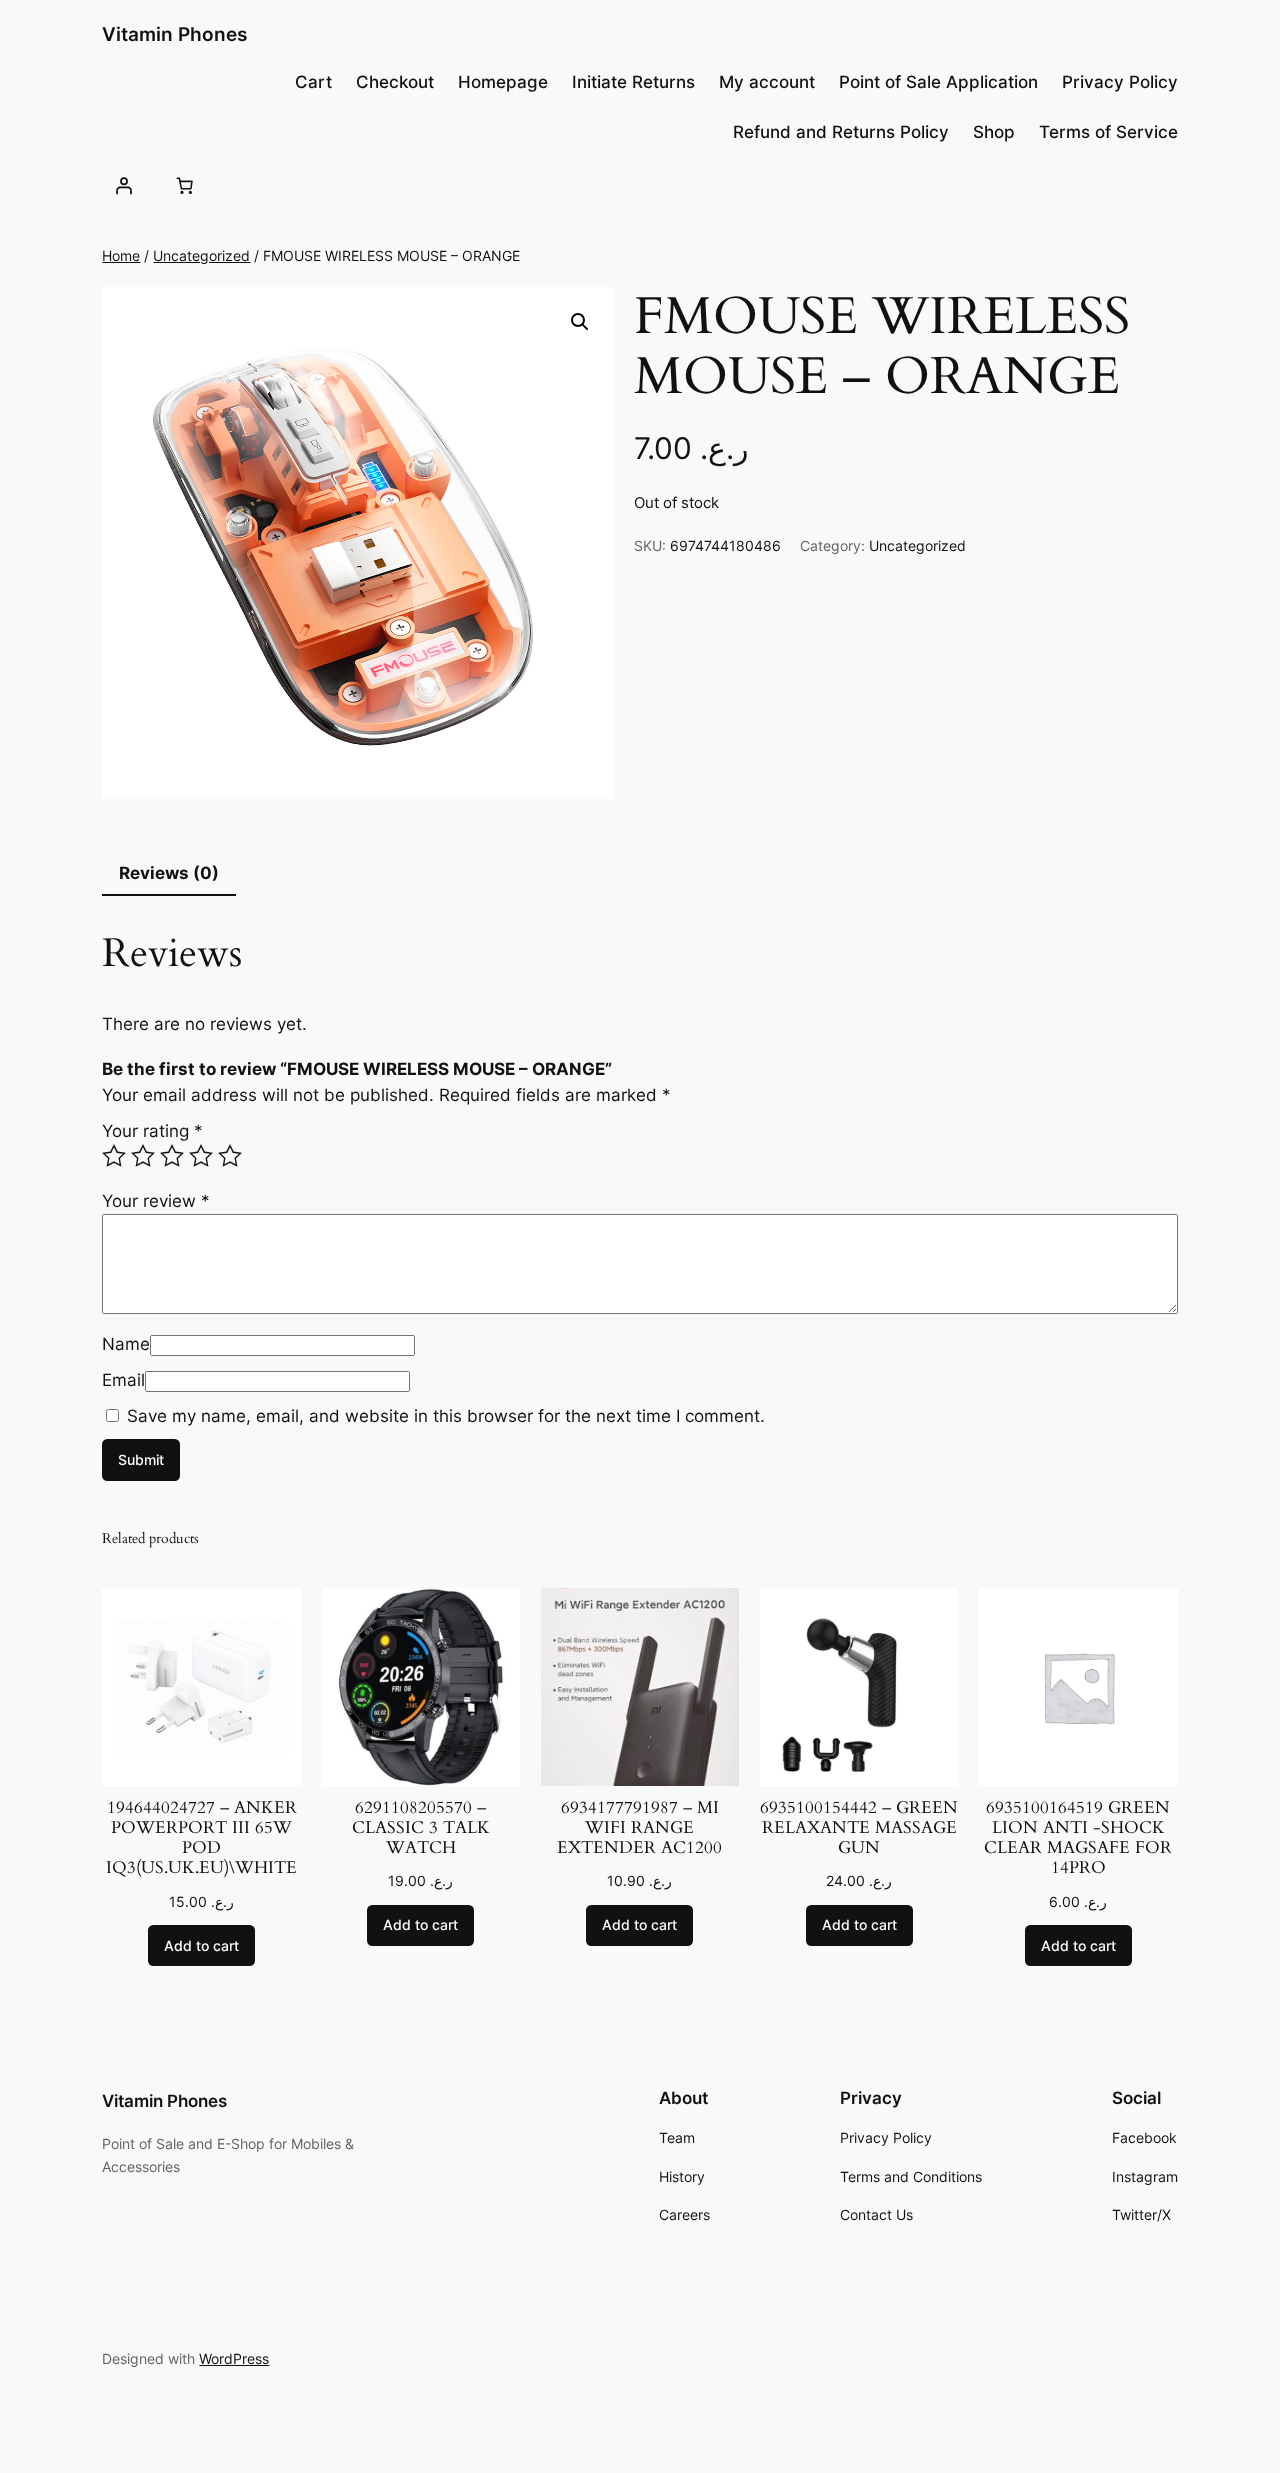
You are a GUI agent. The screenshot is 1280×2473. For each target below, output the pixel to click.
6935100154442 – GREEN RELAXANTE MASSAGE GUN (859, 1828)
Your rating (152, 1131)
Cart (313, 82)
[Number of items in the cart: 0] (185, 185)
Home (121, 255)
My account (767, 82)
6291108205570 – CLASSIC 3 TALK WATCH (421, 1828)
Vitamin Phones (174, 34)
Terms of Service (1108, 132)
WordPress (234, 2358)
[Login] (123, 185)
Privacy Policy (1120, 82)
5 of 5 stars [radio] (230, 1156)
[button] (580, 322)
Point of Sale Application (938, 82)
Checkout (395, 82)
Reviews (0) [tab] (169, 873)
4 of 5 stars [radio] (201, 1156)
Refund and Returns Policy (841, 132)
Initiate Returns (633, 82)
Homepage (503, 82)
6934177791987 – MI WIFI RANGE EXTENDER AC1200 (639, 1828)
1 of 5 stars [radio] (114, 1156)
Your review (156, 1201)
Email (123, 1380)
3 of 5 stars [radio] (172, 1156)
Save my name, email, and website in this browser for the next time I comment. (446, 1416)
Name (126, 1344)
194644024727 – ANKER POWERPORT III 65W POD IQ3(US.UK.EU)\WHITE (201, 1838)
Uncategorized (201, 255)
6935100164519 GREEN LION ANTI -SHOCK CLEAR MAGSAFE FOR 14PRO (1078, 1838)
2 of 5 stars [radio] (143, 1156)
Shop (994, 132)
